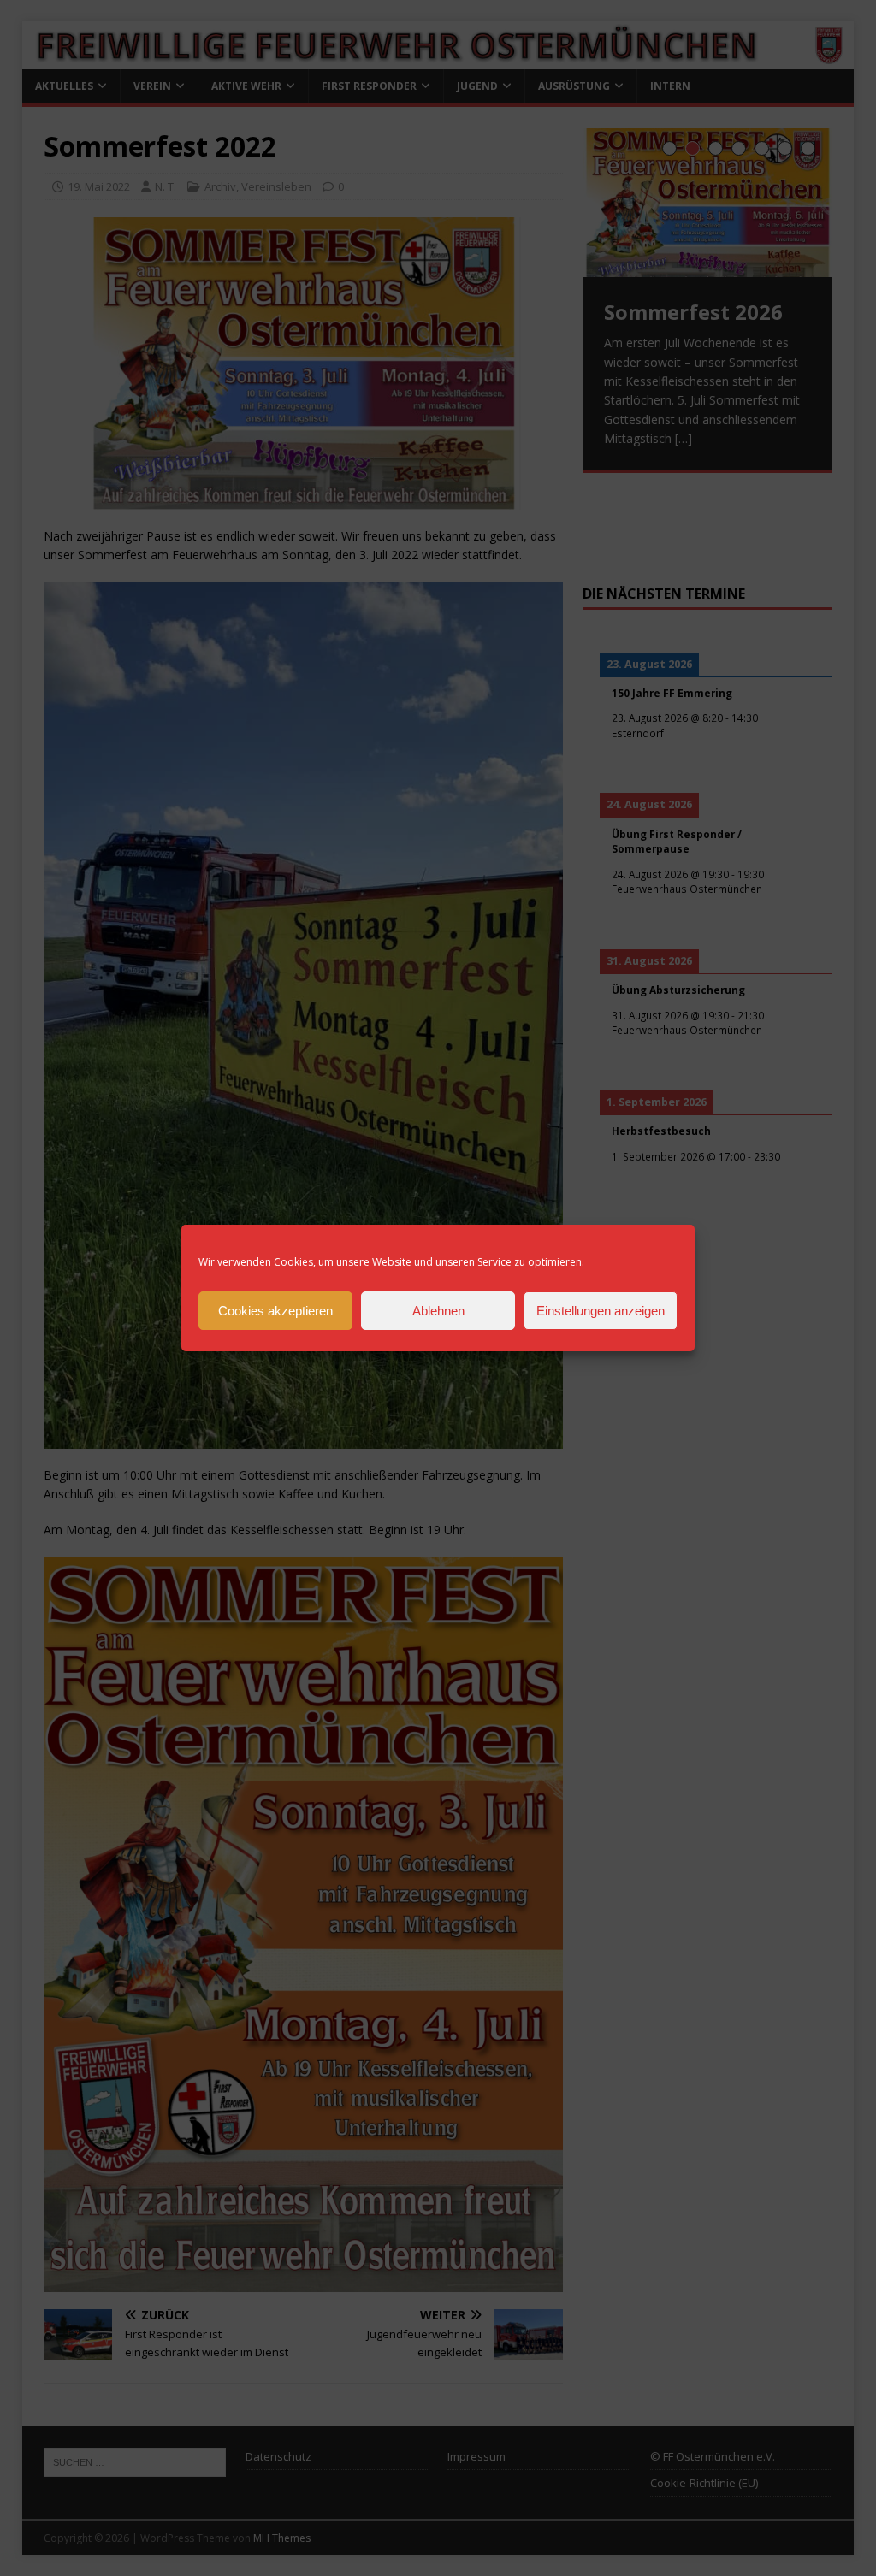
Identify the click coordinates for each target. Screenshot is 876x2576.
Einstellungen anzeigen (601, 1311)
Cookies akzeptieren (275, 1311)
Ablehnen (438, 1311)
